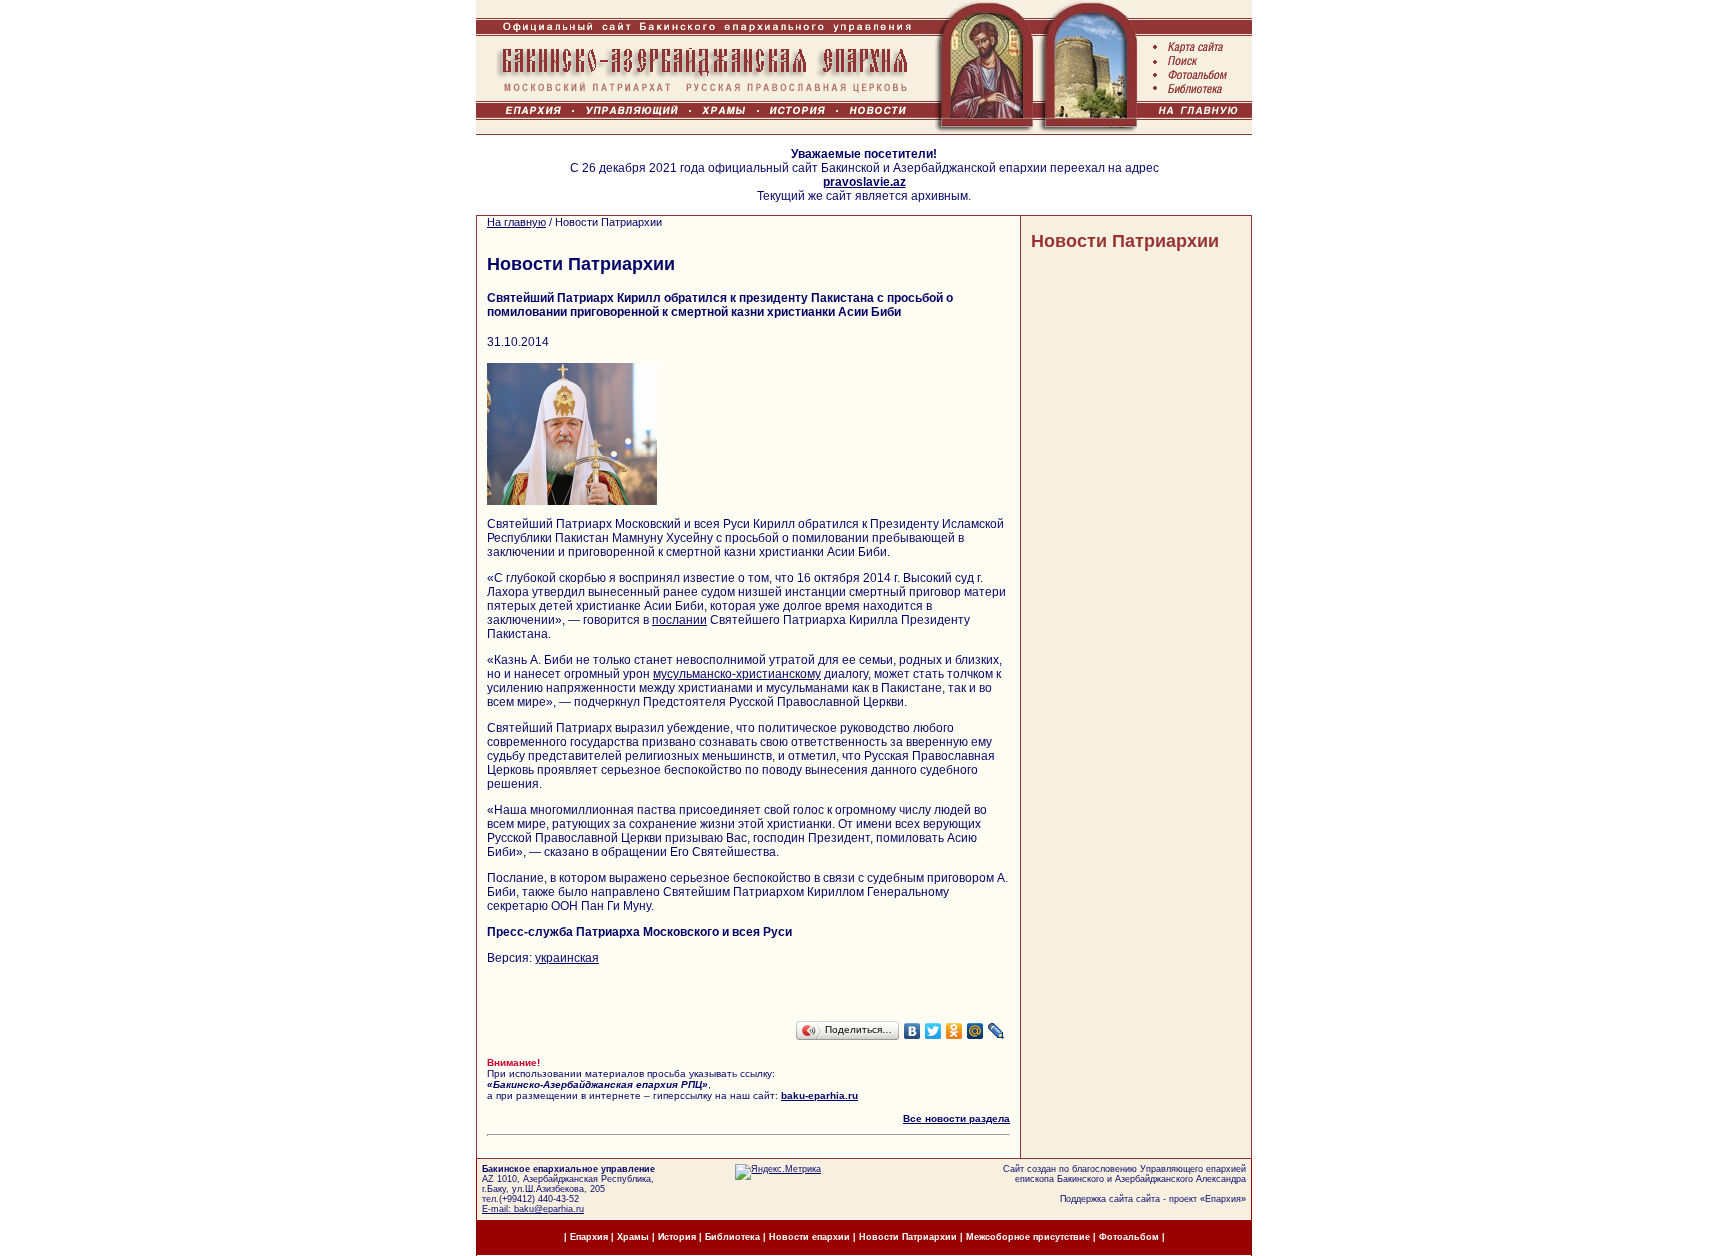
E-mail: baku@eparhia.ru (533, 1209)
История (677, 1237)
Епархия (1223, 1199)
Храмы (633, 1237)
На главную (516, 222)
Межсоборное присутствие (1028, 1237)
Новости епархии (809, 1237)
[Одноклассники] (954, 1031)
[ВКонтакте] (912, 1031)
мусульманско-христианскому (737, 674)
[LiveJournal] (996, 1031)
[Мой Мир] (975, 1031)
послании (679, 620)
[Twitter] (933, 1031)
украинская (567, 958)
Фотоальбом (1129, 1237)
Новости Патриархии (1125, 241)
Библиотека (734, 1237)
